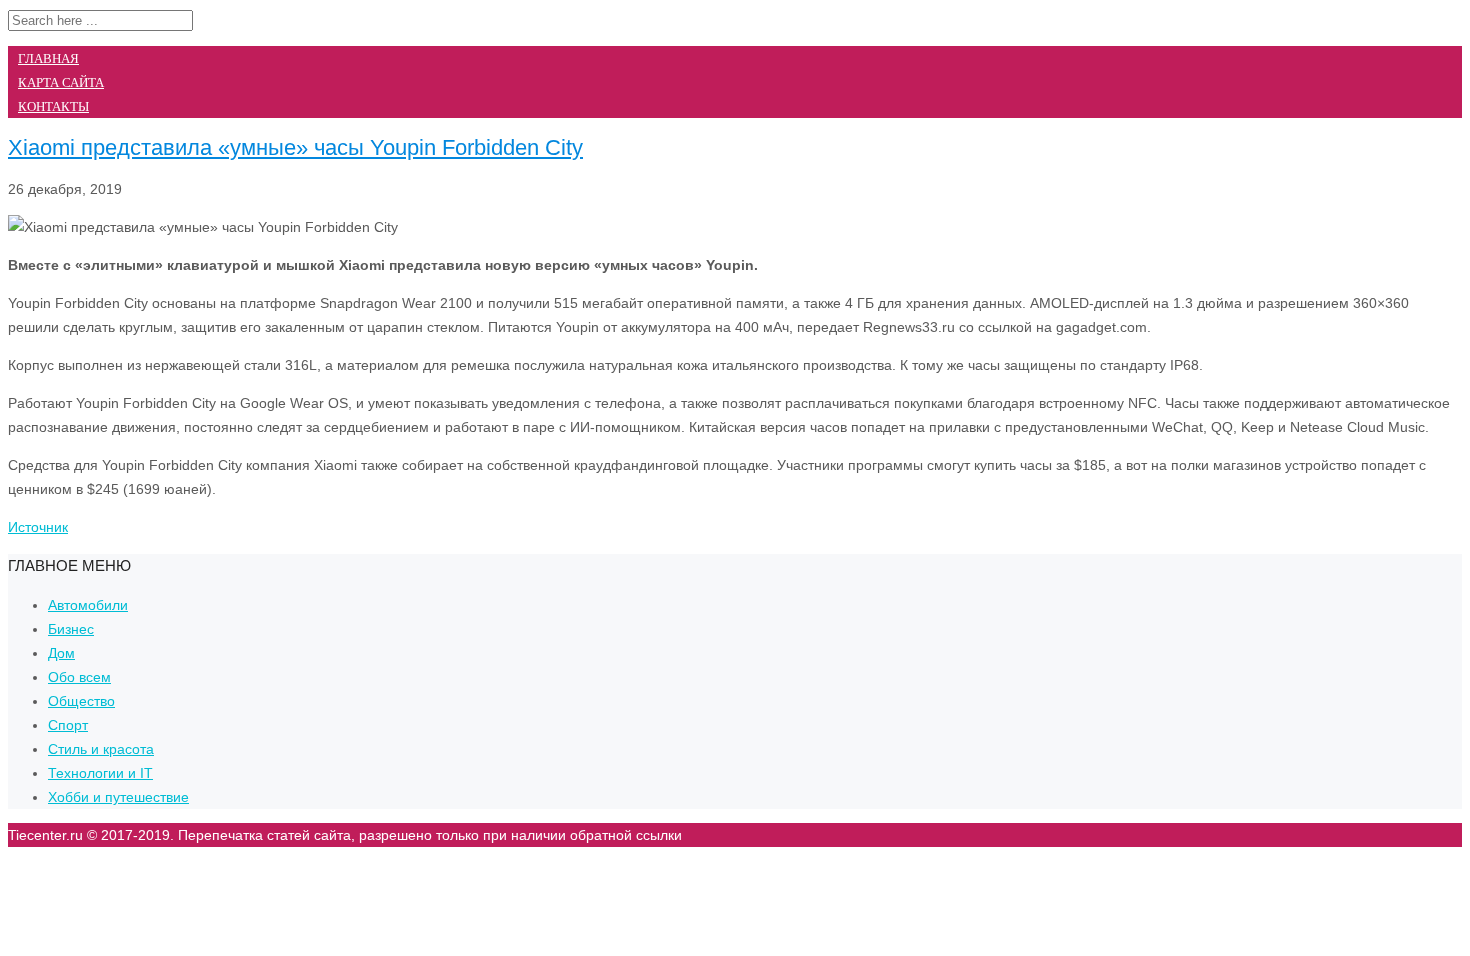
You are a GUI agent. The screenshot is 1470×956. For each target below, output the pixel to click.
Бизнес (71, 629)
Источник (38, 527)
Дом (61, 653)
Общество (81, 701)
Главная (48, 58)
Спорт (68, 725)
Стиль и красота (101, 749)
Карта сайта (61, 82)
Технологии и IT (100, 773)
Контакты (53, 106)
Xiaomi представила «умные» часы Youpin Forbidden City (295, 147)
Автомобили (88, 605)
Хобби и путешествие (118, 797)
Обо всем (79, 677)
